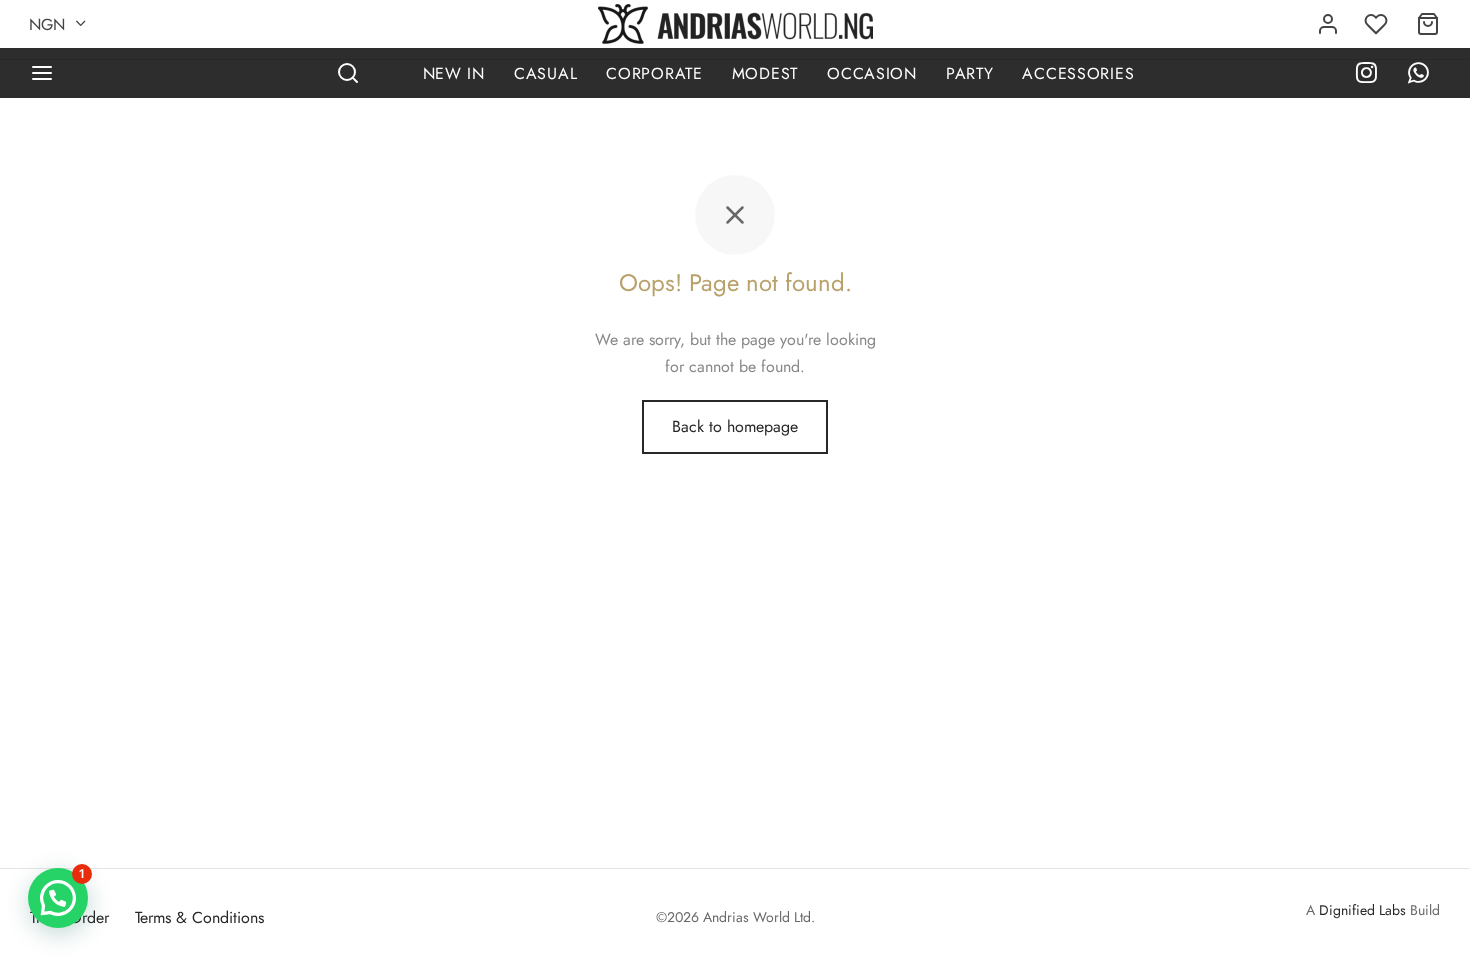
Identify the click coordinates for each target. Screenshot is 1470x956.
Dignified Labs (1362, 910)
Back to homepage (735, 426)
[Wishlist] (1378, 24)
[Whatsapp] (1418, 75)
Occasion (872, 73)
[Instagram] (1366, 75)
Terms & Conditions (199, 917)
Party (970, 73)
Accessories (1078, 73)
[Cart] (1428, 24)
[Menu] (42, 73)
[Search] (348, 73)
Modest (765, 73)
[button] (58, 898)
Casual (545, 73)
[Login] (1328, 24)
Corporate (654, 73)
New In (454, 73)
